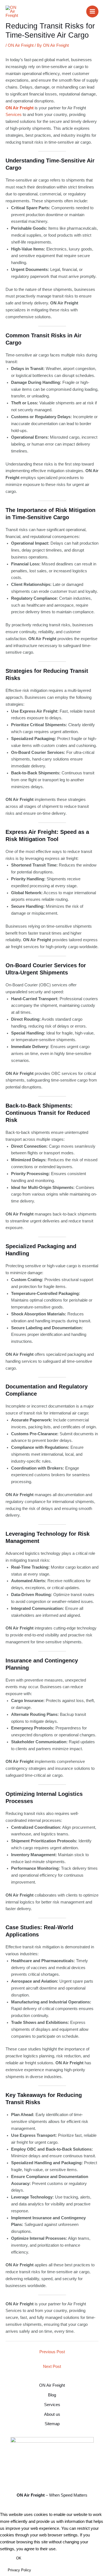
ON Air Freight (21, 45)
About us (52, 2414)
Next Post (52, 2366)
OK (19, 2558)
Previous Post (52, 2352)
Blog (52, 2395)
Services (14, 115)
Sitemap (52, 2424)
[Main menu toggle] (92, 12)
